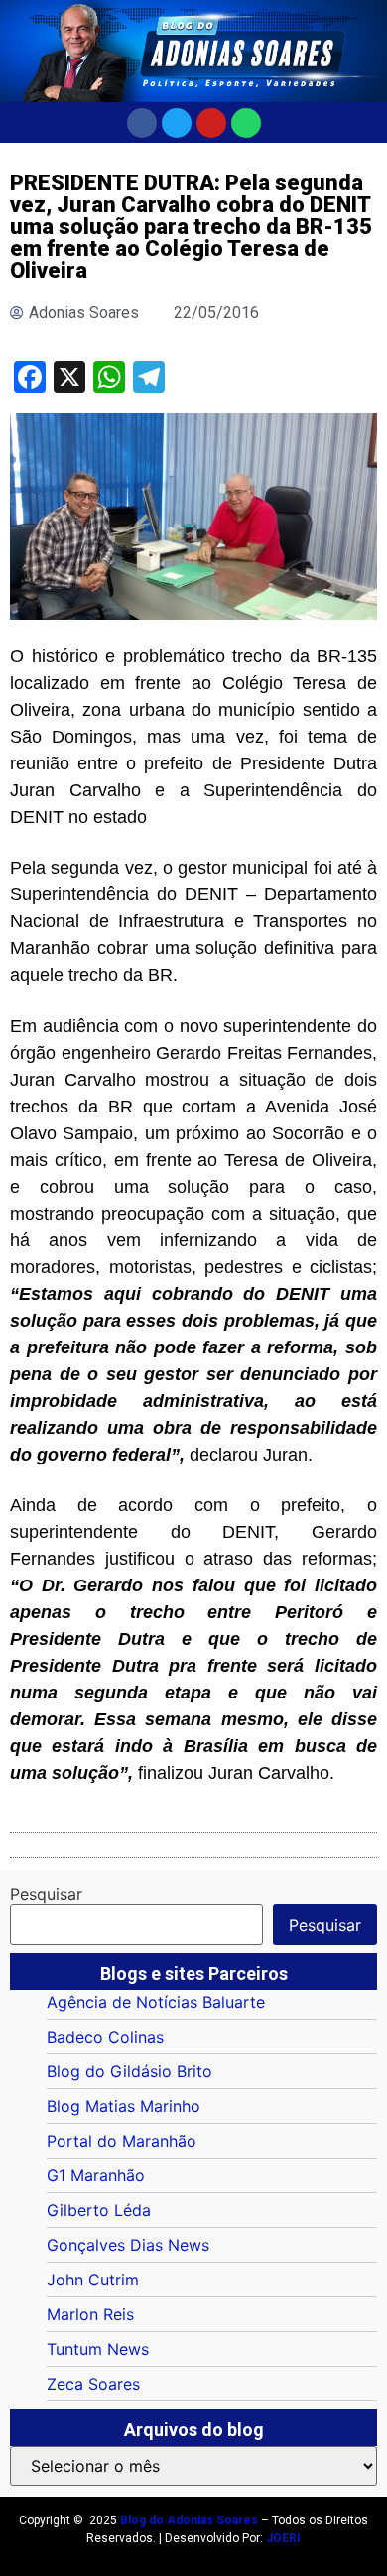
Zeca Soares (93, 2384)
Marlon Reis (90, 2314)
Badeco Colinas (105, 2037)
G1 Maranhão (96, 2175)
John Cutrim (93, 2280)
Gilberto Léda (99, 2210)
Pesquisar (46, 1894)
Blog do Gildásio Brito (129, 2071)
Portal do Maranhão (122, 2141)
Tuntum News (98, 2349)
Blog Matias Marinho (124, 2106)
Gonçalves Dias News (128, 2245)
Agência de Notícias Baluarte (156, 2002)
